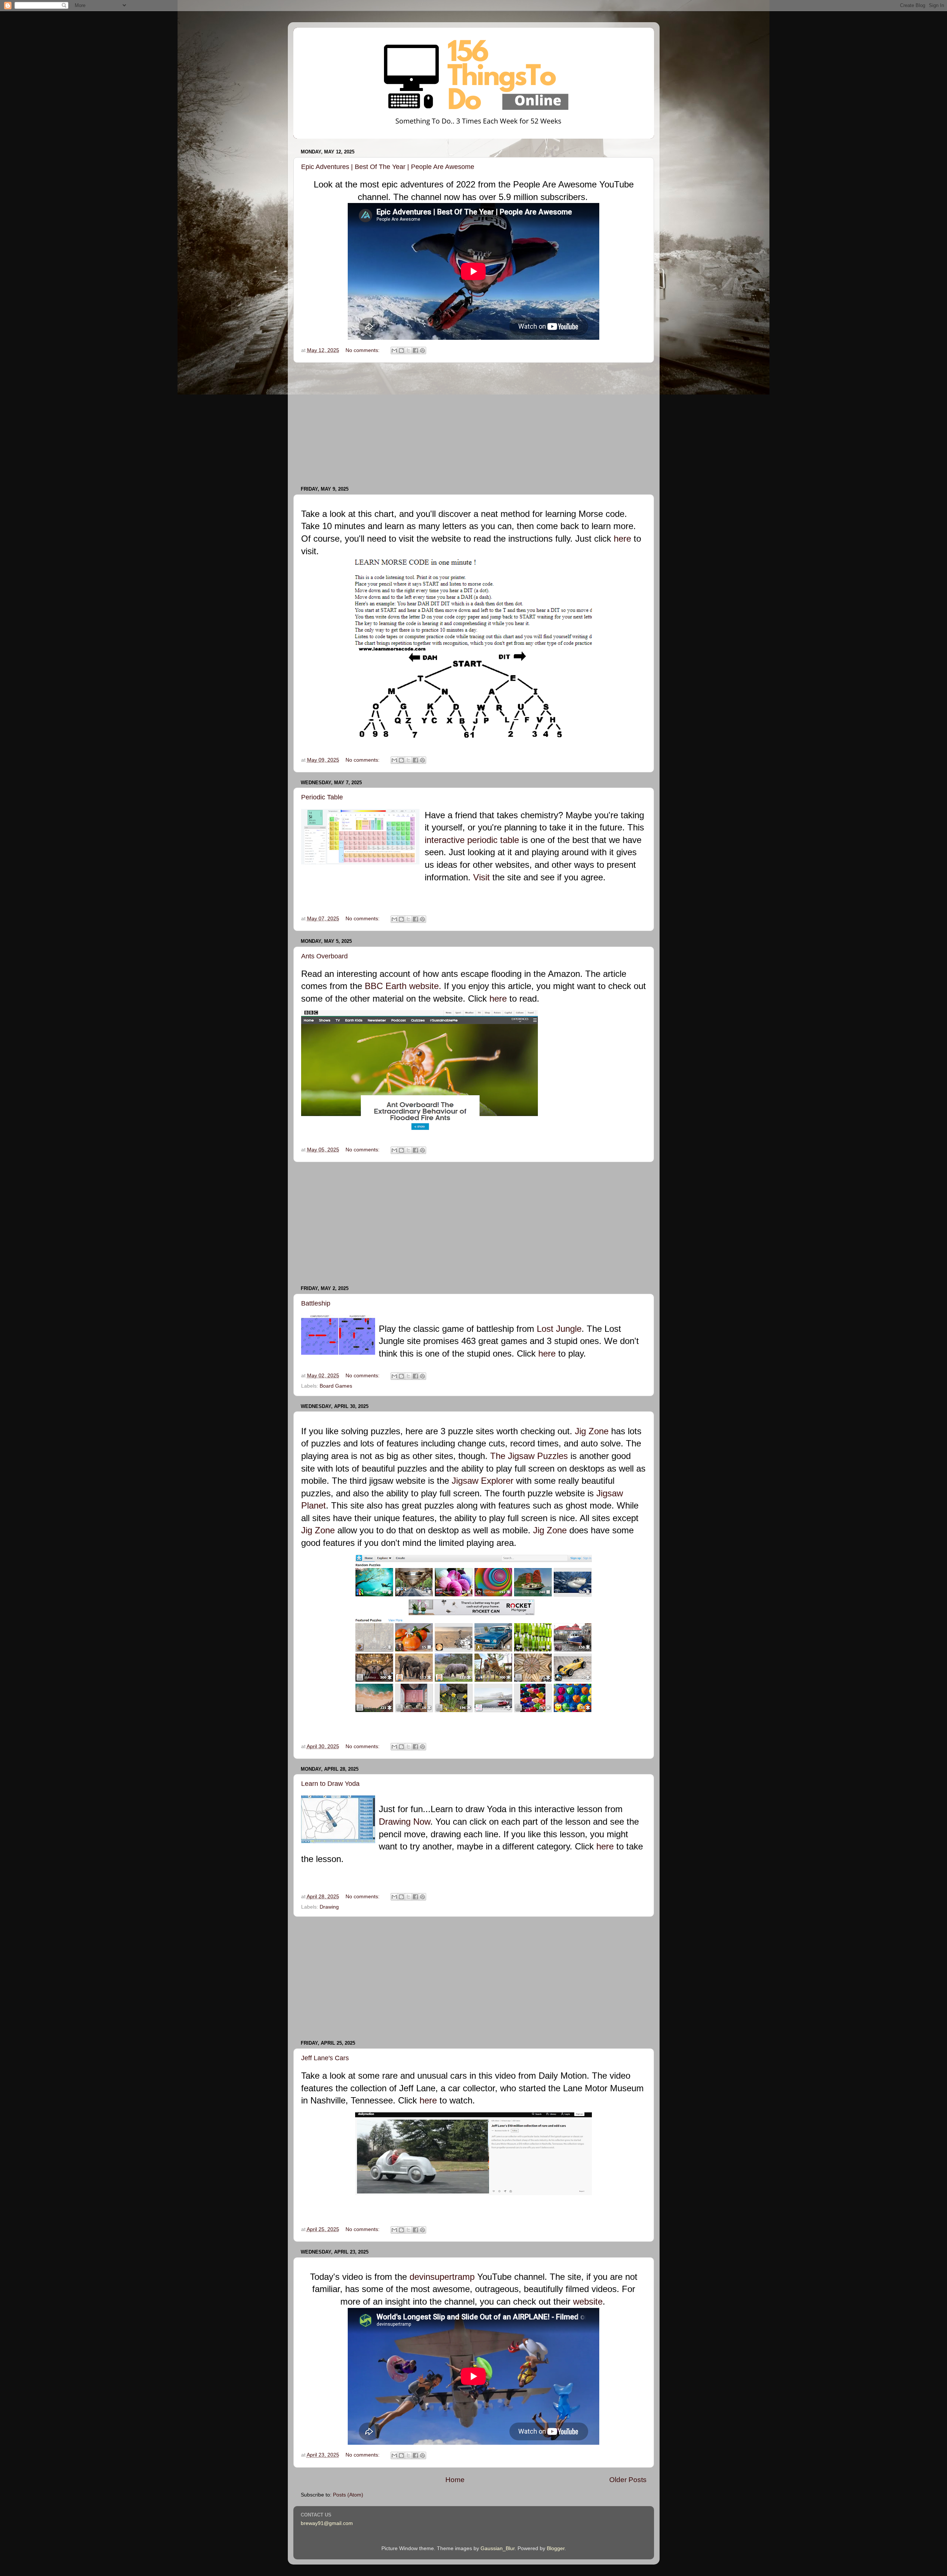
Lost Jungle (559, 1329)
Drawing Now (405, 1822)
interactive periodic (461, 840)
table (510, 840)
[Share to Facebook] (415, 351)
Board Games (336, 1386)
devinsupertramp (442, 2277)
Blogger (556, 2548)
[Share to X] (408, 351)
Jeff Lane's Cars (325, 2058)
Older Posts (628, 2480)
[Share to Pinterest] (422, 351)
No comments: (363, 350)
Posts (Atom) (348, 2495)
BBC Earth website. (403, 986)
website (588, 2301)
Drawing (329, 1907)
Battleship (316, 1303)
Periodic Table (322, 797)
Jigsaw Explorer (483, 1481)
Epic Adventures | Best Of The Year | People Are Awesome (388, 167)
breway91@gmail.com (327, 2523)
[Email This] (394, 351)
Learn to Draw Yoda (330, 1784)
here (622, 539)
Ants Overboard (324, 956)
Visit (481, 877)
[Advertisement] (474, 424)
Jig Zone (592, 1431)
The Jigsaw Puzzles (529, 1456)
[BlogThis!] (401, 351)
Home (455, 2480)
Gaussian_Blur (498, 2548)
